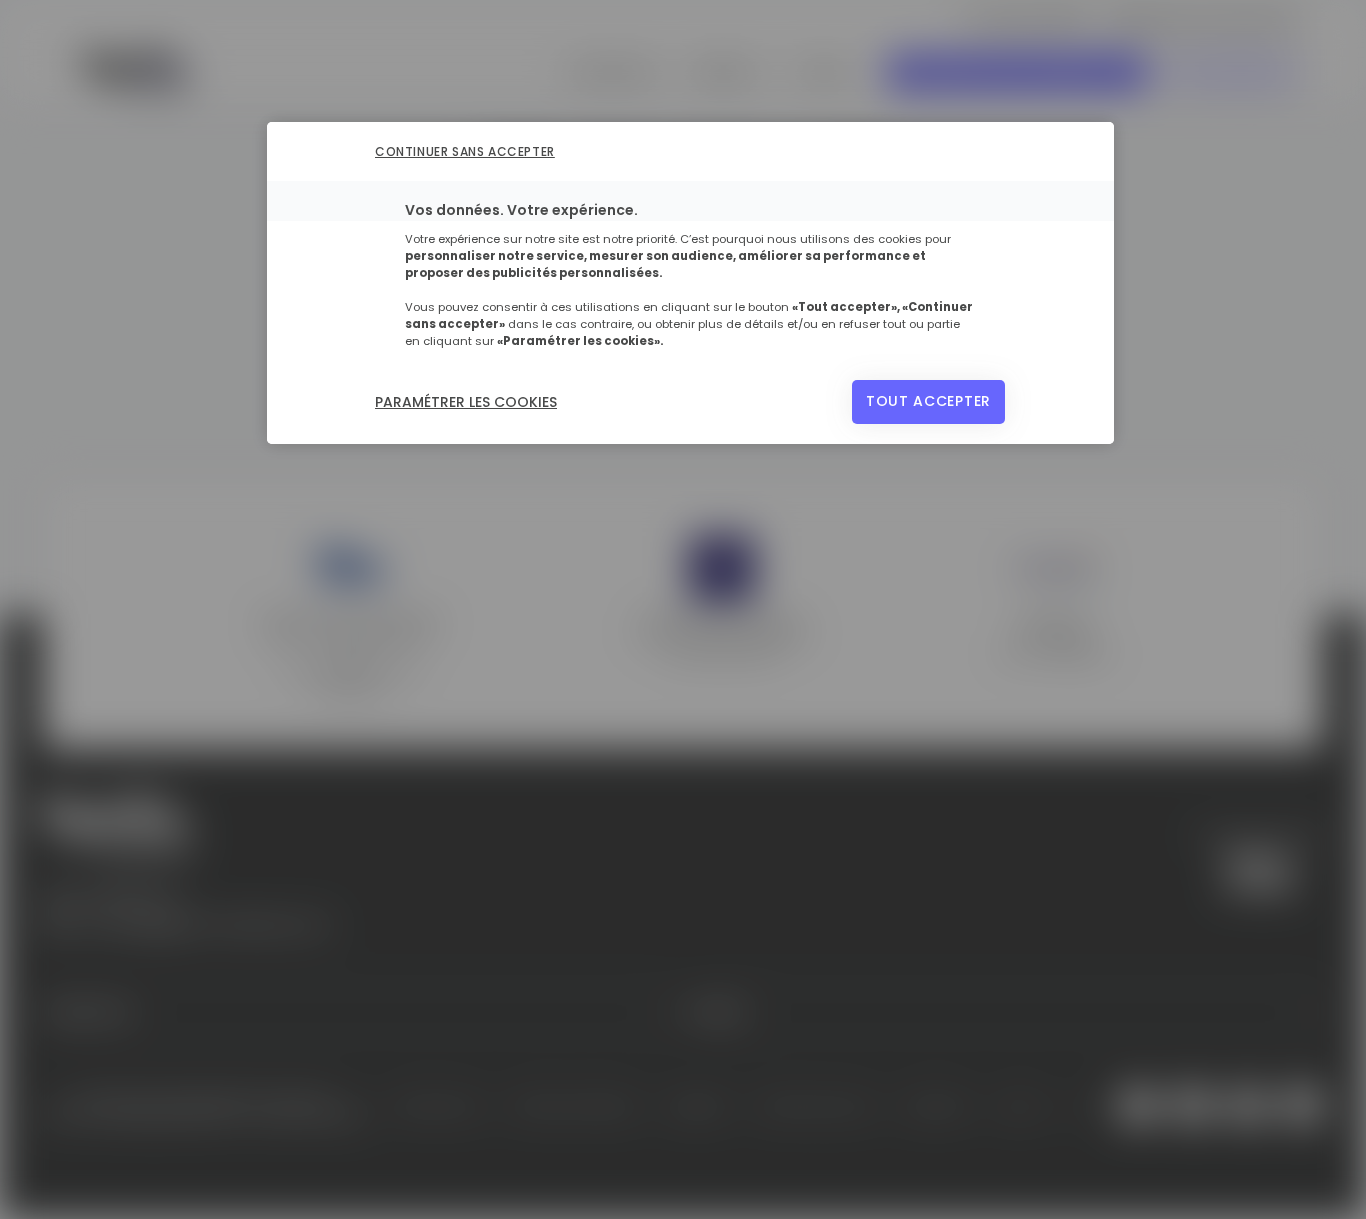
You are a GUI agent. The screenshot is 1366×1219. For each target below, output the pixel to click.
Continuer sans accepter (465, 151)
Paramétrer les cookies (466, 402)
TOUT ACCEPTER (928, 401)
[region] (690, 283)
